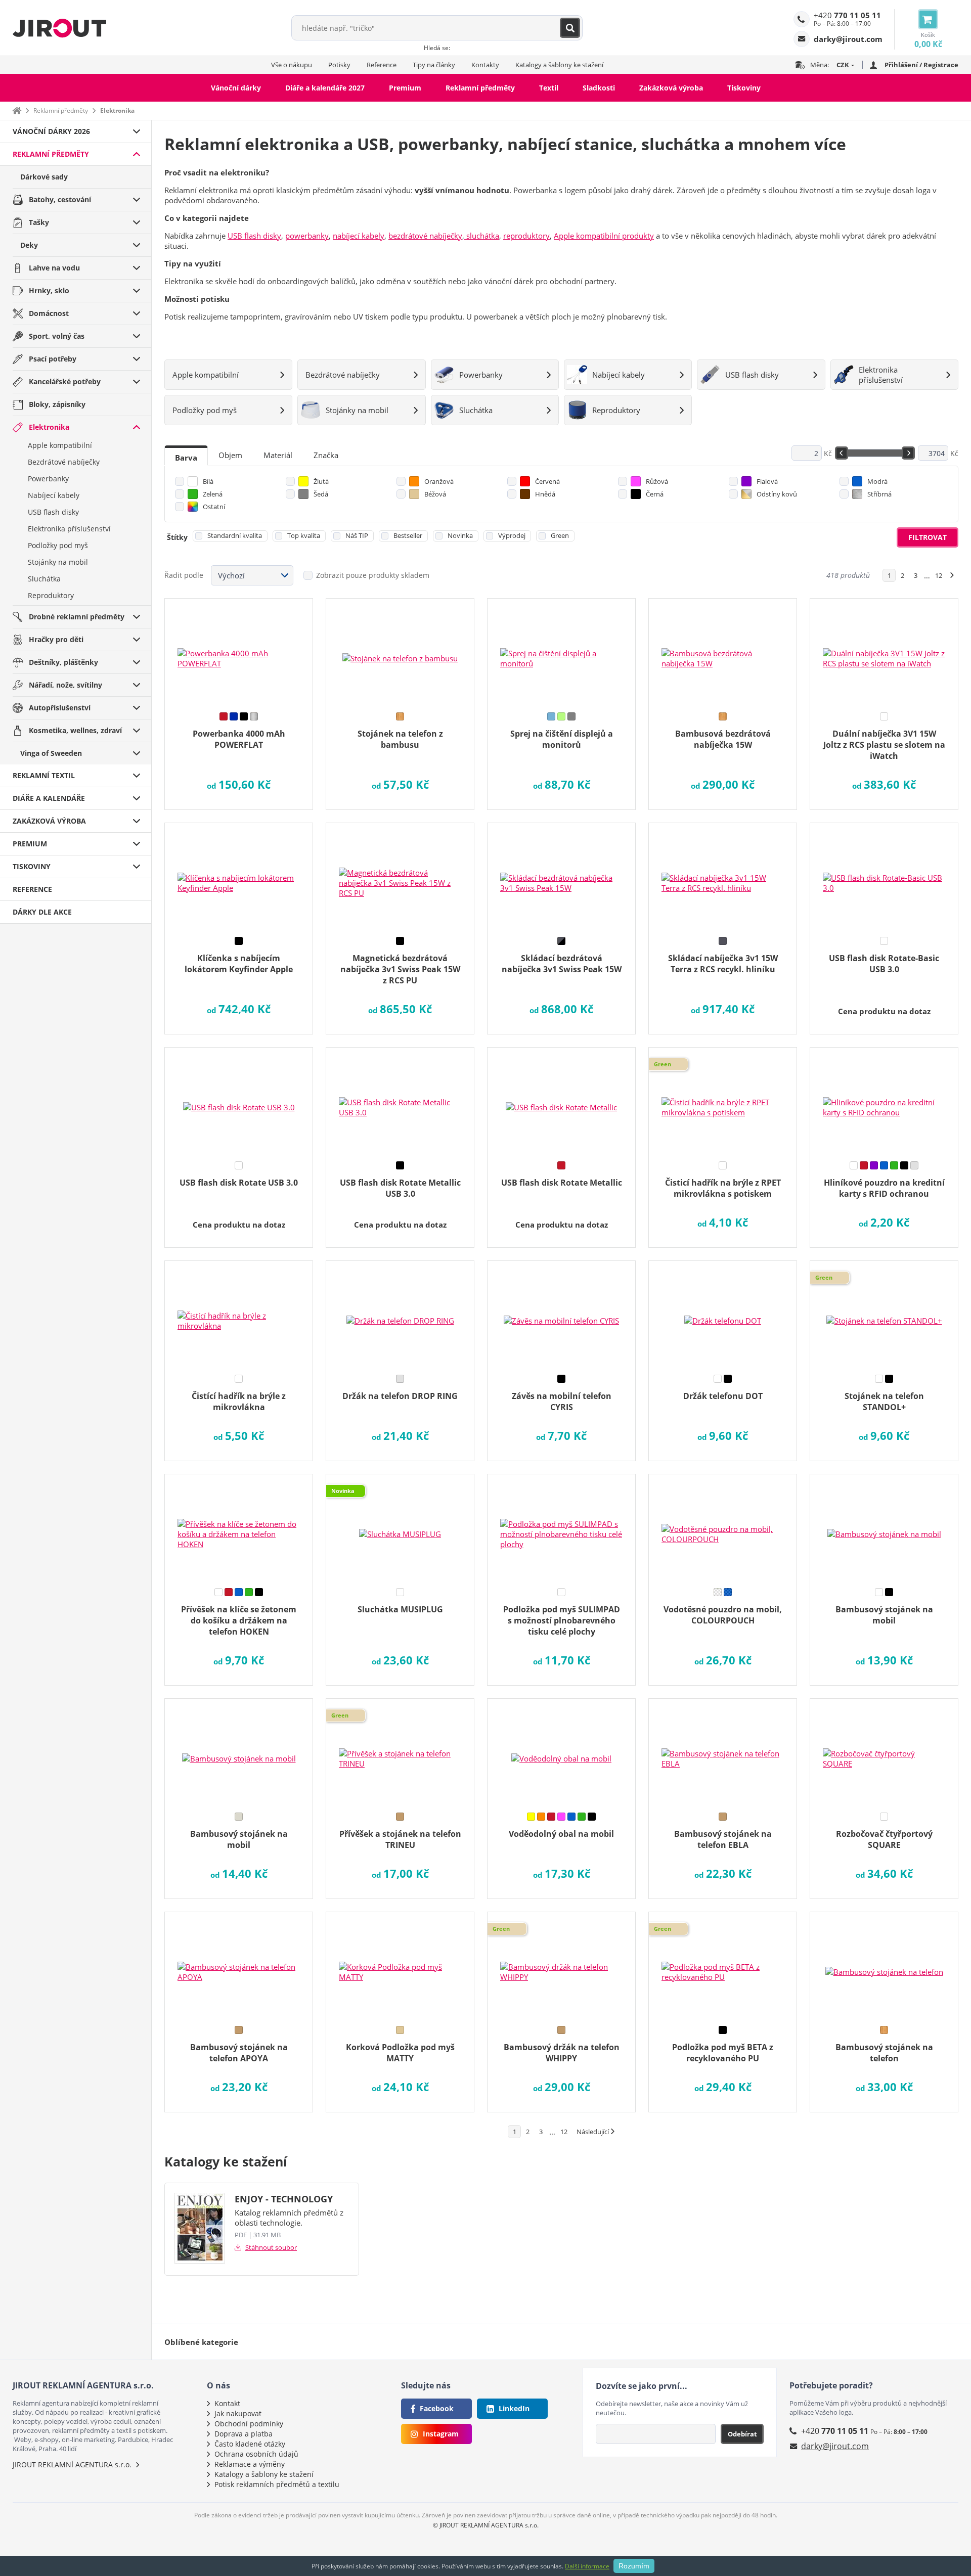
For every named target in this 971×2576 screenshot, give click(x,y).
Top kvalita (304, 535)
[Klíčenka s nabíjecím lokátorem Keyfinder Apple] (239, 876)
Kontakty (485, 65)
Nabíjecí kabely (54, 495)
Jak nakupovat (238, 2413)
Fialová (767, 481)
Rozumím (634, 2566)
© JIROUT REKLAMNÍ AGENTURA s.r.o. (486, 2525)
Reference (382, 65)
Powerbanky (48, 479)
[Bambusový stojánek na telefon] (884, 1965)
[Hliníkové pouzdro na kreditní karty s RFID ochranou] (884, 1101)
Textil (549, 88)
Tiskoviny (744, 88)
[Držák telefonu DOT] (723, 1314)
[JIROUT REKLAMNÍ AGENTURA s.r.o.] (59, 28)
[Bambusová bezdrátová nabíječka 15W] (723, 652)
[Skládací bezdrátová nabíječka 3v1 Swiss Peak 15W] (561, 876)
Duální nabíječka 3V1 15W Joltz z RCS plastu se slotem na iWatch (884, 745)
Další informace (587, 2566)
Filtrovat (928, 537)
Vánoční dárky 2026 (51, 131)
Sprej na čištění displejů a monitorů (562, 739)
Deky (29, 245)
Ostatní (214, 507)
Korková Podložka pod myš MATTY (400, 2053)
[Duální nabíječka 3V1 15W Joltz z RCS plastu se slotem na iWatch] (884, 652)
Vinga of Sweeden (51, 753)
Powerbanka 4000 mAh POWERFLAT (239, 739)
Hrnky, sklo (49, 290)
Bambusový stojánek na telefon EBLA (723, 1839)
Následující (593, 2132)
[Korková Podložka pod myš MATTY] (400, 1965)
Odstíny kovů (777, 494)
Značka (326, 455)
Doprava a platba (244, 2434)
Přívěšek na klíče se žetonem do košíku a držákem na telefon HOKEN (239, 1620)
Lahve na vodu (54, 268)
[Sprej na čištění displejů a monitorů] (561, 652)
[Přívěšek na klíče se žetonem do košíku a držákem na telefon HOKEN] (239, 1527)
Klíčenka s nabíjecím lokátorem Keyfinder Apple (239, 964)
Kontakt (227, 2403)
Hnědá (545, 494)
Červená (547, 481)
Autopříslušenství (60, 708)
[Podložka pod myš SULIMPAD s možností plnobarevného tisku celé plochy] (561, 1527)
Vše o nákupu (292, 65)
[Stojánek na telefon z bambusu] (400, 652)
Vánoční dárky (236, 88)
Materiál (278, 455)
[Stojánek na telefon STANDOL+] (884, 1314)
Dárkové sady (44, 177)
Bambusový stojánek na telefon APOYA (239, 2053)
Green (560, 535)
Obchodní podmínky (249, 2424)
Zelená (213, 494)
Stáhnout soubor (271, 2247)
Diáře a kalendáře (49, 798)
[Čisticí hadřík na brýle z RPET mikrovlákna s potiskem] (723, 1101)
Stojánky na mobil (58, 562)
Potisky (339, 65)
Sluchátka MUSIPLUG (400, 1609)
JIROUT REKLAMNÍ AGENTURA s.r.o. (72, 2465)
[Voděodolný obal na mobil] (561, 1752)
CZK (843, 65)
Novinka (460, 535)
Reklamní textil (44, 775)
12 (939, 575)
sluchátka (482, 236)
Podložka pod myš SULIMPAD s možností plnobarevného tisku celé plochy (562, 1620)
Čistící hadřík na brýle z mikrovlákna (239, 1402)
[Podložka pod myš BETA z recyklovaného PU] (723, 1965)
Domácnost (49, 313)
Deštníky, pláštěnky (63, 662)
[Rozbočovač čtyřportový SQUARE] (884, 1752)
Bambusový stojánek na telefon (884, 2053)
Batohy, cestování (60, 199)
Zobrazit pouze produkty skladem (373, 575)
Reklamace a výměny (250, 2464)
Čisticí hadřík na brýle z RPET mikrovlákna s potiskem (723, 1188)
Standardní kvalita (235, 535)
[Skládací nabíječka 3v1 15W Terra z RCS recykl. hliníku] (723, 876)
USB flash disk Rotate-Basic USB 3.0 (884, 964)
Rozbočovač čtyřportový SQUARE (884, 1839)
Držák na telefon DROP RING (400, 1396)
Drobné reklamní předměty (77, 617)
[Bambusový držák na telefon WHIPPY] (561, 1965)
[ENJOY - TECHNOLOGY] (200, 2229)
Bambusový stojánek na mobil (884, 1615)
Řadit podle (184, 575)
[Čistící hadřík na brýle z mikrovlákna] (239, 1314)
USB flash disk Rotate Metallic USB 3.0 (400, 1188)
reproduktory (526, 236)
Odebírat (742, 2434)
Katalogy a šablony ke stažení (559, 65)
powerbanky (307, 236)
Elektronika (49, 427)
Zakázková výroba (671, 88)
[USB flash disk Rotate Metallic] (561, 1101)
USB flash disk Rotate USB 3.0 (239, 1183)
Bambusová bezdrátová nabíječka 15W (723, 739)
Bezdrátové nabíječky (64, 462)
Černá (655, 494)
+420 (847, 15)
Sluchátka (44, 579)
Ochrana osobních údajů (256, 2454)
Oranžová (439, 481)
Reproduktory (51, 595)
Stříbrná (879, 494)
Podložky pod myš (58, 545)
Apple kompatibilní (60, 445)
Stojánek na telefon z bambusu (400, 739)
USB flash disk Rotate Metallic (562, 1183)
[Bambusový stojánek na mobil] (884, 1527)
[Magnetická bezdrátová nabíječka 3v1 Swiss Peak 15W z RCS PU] (400, 876)
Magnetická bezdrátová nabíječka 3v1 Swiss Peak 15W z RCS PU (400, 969)
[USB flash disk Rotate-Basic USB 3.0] (884, 876)
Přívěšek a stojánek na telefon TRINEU (400, 1839)
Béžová (435, 494)
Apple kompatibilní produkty (604, 236)
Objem (230, 455)
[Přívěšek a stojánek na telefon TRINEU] (400, 1752)
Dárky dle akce (42, 912)
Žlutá (321, 481)
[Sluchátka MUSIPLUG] (400, 1527)
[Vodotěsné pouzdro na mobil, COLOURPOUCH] (723, 1527)
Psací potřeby (53, 359)
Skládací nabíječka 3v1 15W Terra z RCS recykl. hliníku (723, 964)
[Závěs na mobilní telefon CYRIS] (561, 1314)
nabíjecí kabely (359, 236)
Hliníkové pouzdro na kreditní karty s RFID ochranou (884, 1188)
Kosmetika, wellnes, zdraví (75, 730)
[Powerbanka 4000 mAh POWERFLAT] (239, 652)
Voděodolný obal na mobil (561, 1834)
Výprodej (512, 535)
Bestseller (408, 535)
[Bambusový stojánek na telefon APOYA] (239, 1965)
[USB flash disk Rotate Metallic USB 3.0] (400, 1101)
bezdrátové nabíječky (425, 236)
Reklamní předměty (480, 88)
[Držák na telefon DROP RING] (400, 1314)
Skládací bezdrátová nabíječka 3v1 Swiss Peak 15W (562, 964)
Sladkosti (599, 88)
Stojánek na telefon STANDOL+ (884, 1402)
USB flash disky (53, 512)
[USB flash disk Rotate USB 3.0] (239, 1101)
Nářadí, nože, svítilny (65, 685)
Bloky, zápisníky (57, 404)
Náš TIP (357, 535)
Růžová (657, 481)
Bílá (208, 481)
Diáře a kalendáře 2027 (325, 88)
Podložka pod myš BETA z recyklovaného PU (723, 2053)
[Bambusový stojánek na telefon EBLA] (723, 1752)
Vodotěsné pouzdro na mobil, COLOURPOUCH (723, 1615)
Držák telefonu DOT (723, 1396)
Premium (405, 88)
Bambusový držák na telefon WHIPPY (562, 2053)
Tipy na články (434, 65)
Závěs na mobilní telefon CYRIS (562, 1402)
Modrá (877, 481)
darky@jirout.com (835, 2446)
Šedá (321, 494)
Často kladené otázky (250, 2444)
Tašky (39, 222)
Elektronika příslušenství (69, 529)
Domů (17, 110)
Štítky (177, 537)
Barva (186, 458)
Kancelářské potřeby (65, 381)
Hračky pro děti (56, 639)
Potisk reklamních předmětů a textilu (277, 2484)
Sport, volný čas (57, 336)
